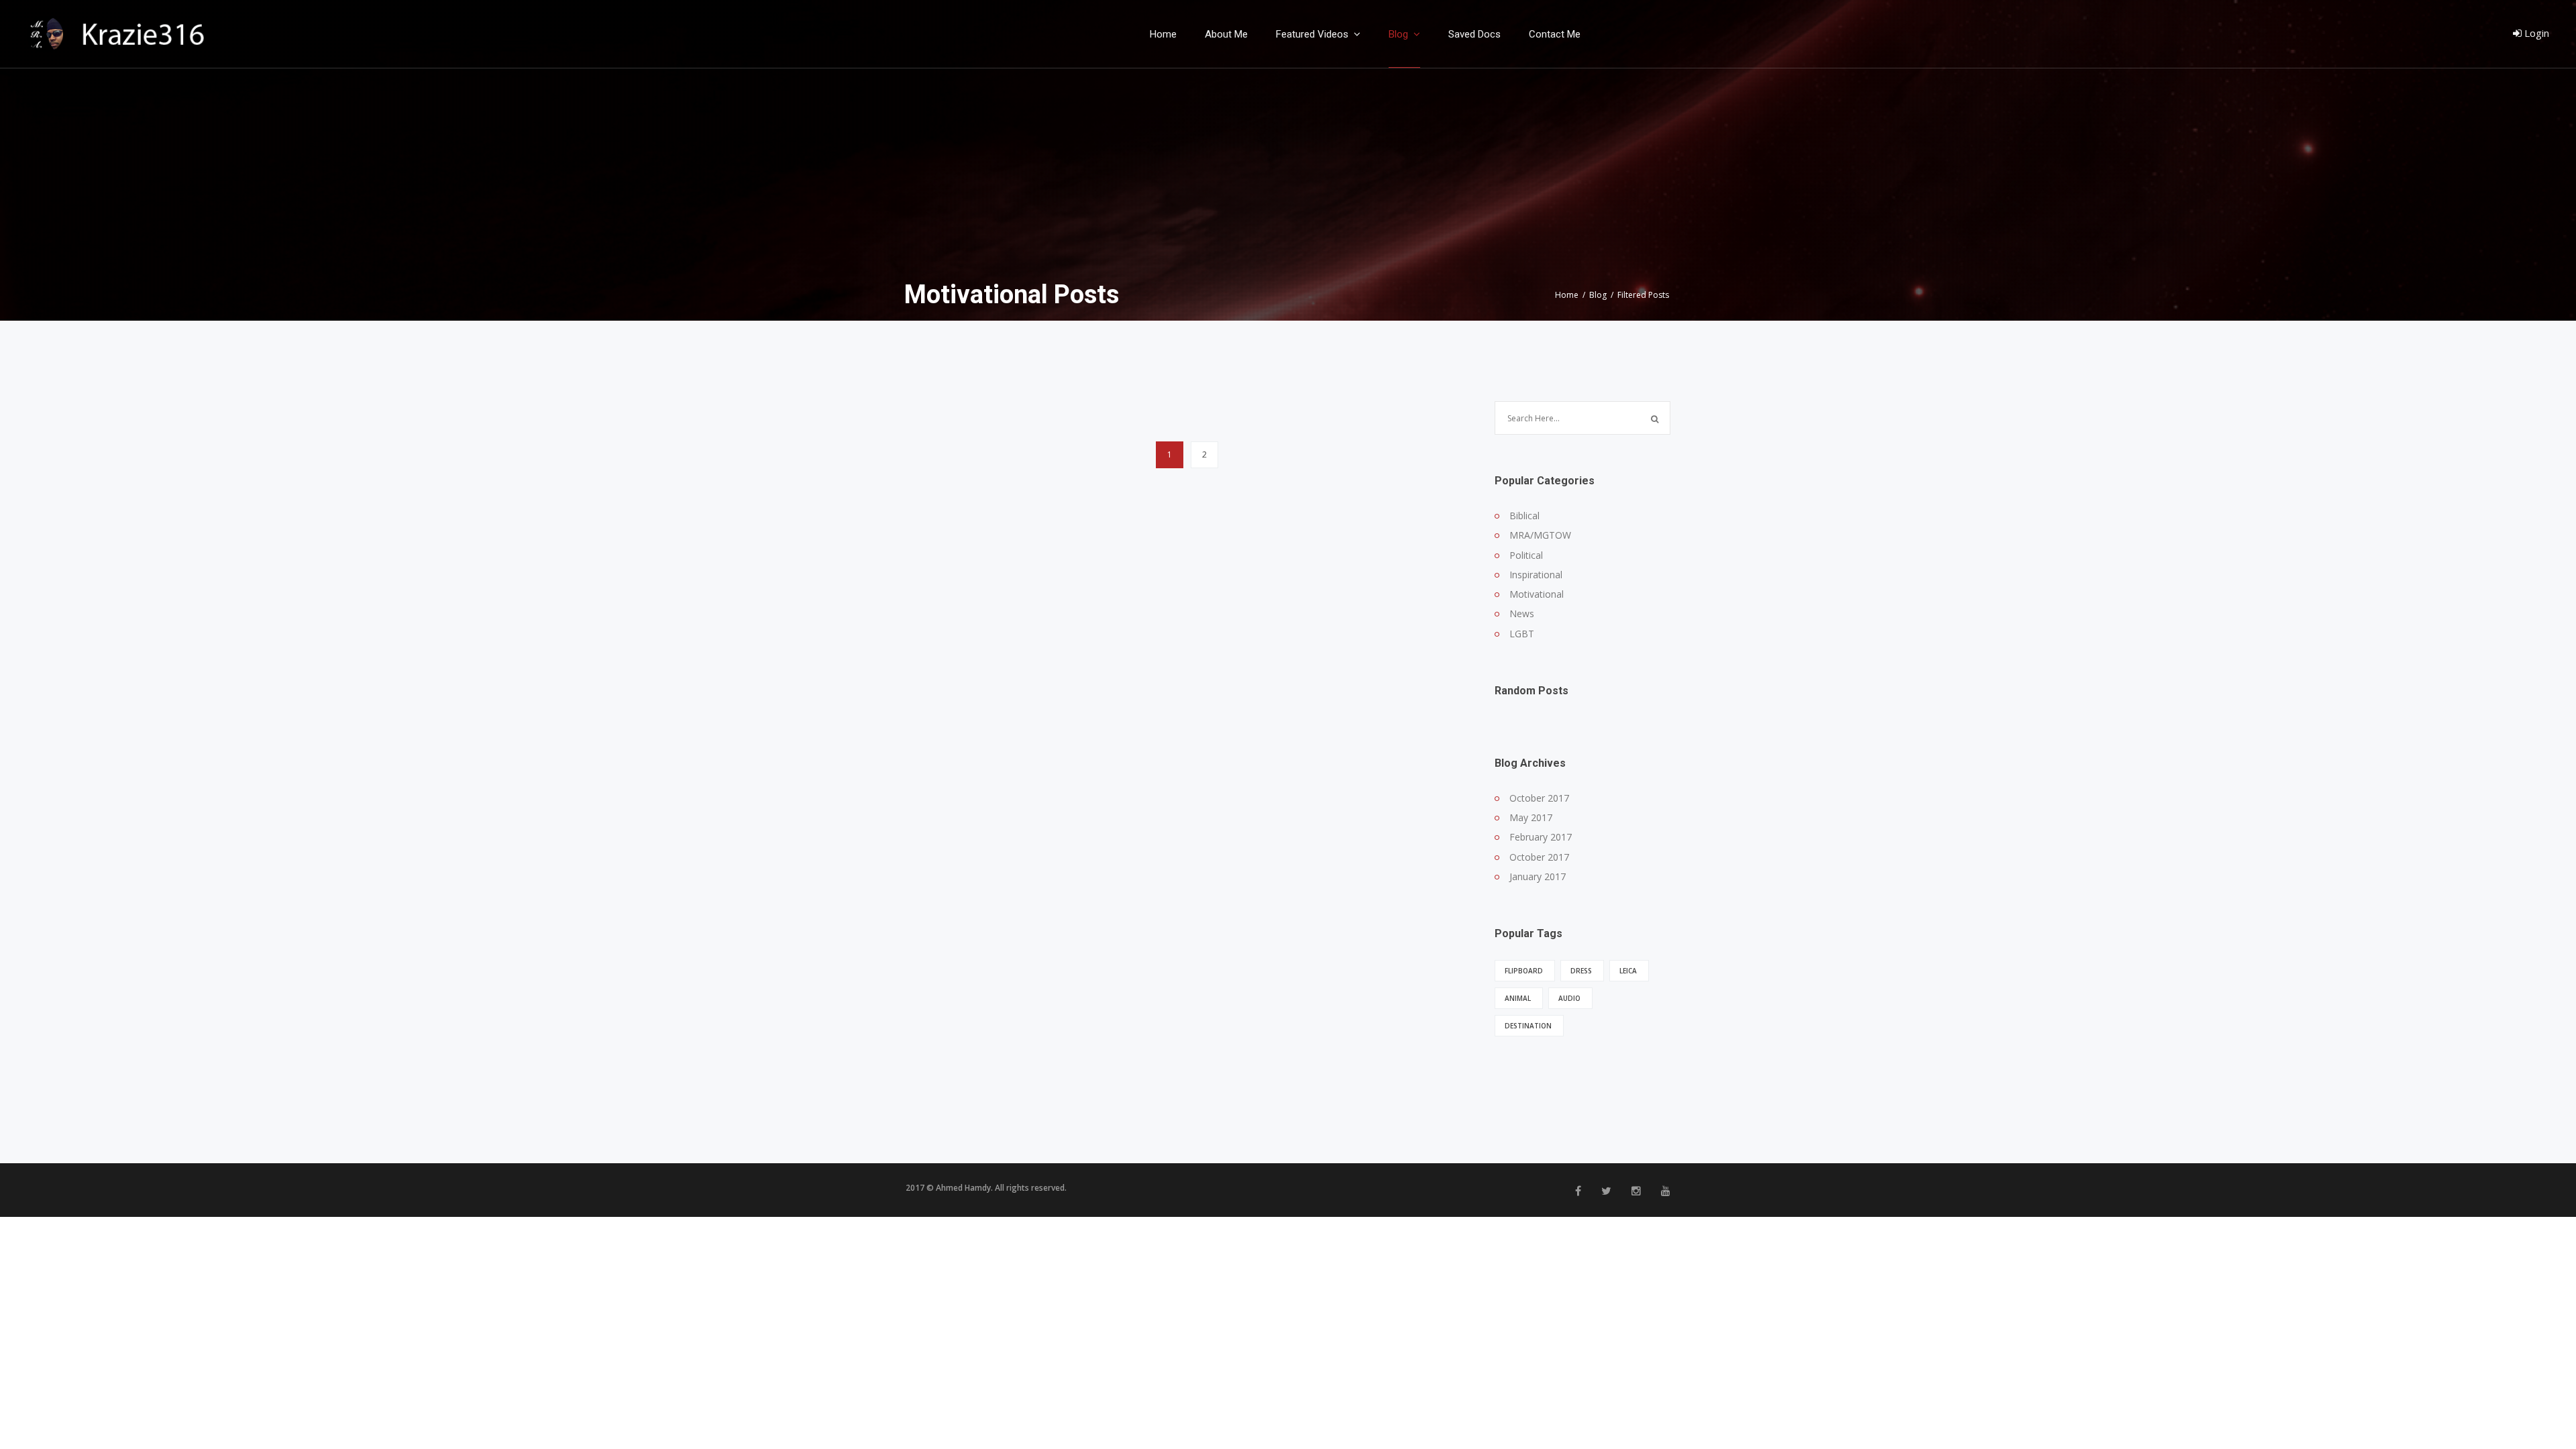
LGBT (1522, 634)
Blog (1400, 35)
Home (1163, 35)
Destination (1528, 1026)
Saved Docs (1474, 35)
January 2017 (1538, 876)
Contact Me (1555, 35)
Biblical (1524, 516)
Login (2535, 33)
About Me (1226, 35)
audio (1569, 998)
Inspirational (1536, 575)
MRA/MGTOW (1540, 535)
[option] (1288, 160)
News (1522, 613)
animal (1518, 998)
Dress (1581, 971)
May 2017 (1531, 817)
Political (1526, 555)
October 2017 (1539, 798)
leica (1628, 971)
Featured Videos (1313, 35)
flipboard (1524, 971)
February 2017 (1541, 837)
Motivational (1537, 594)
